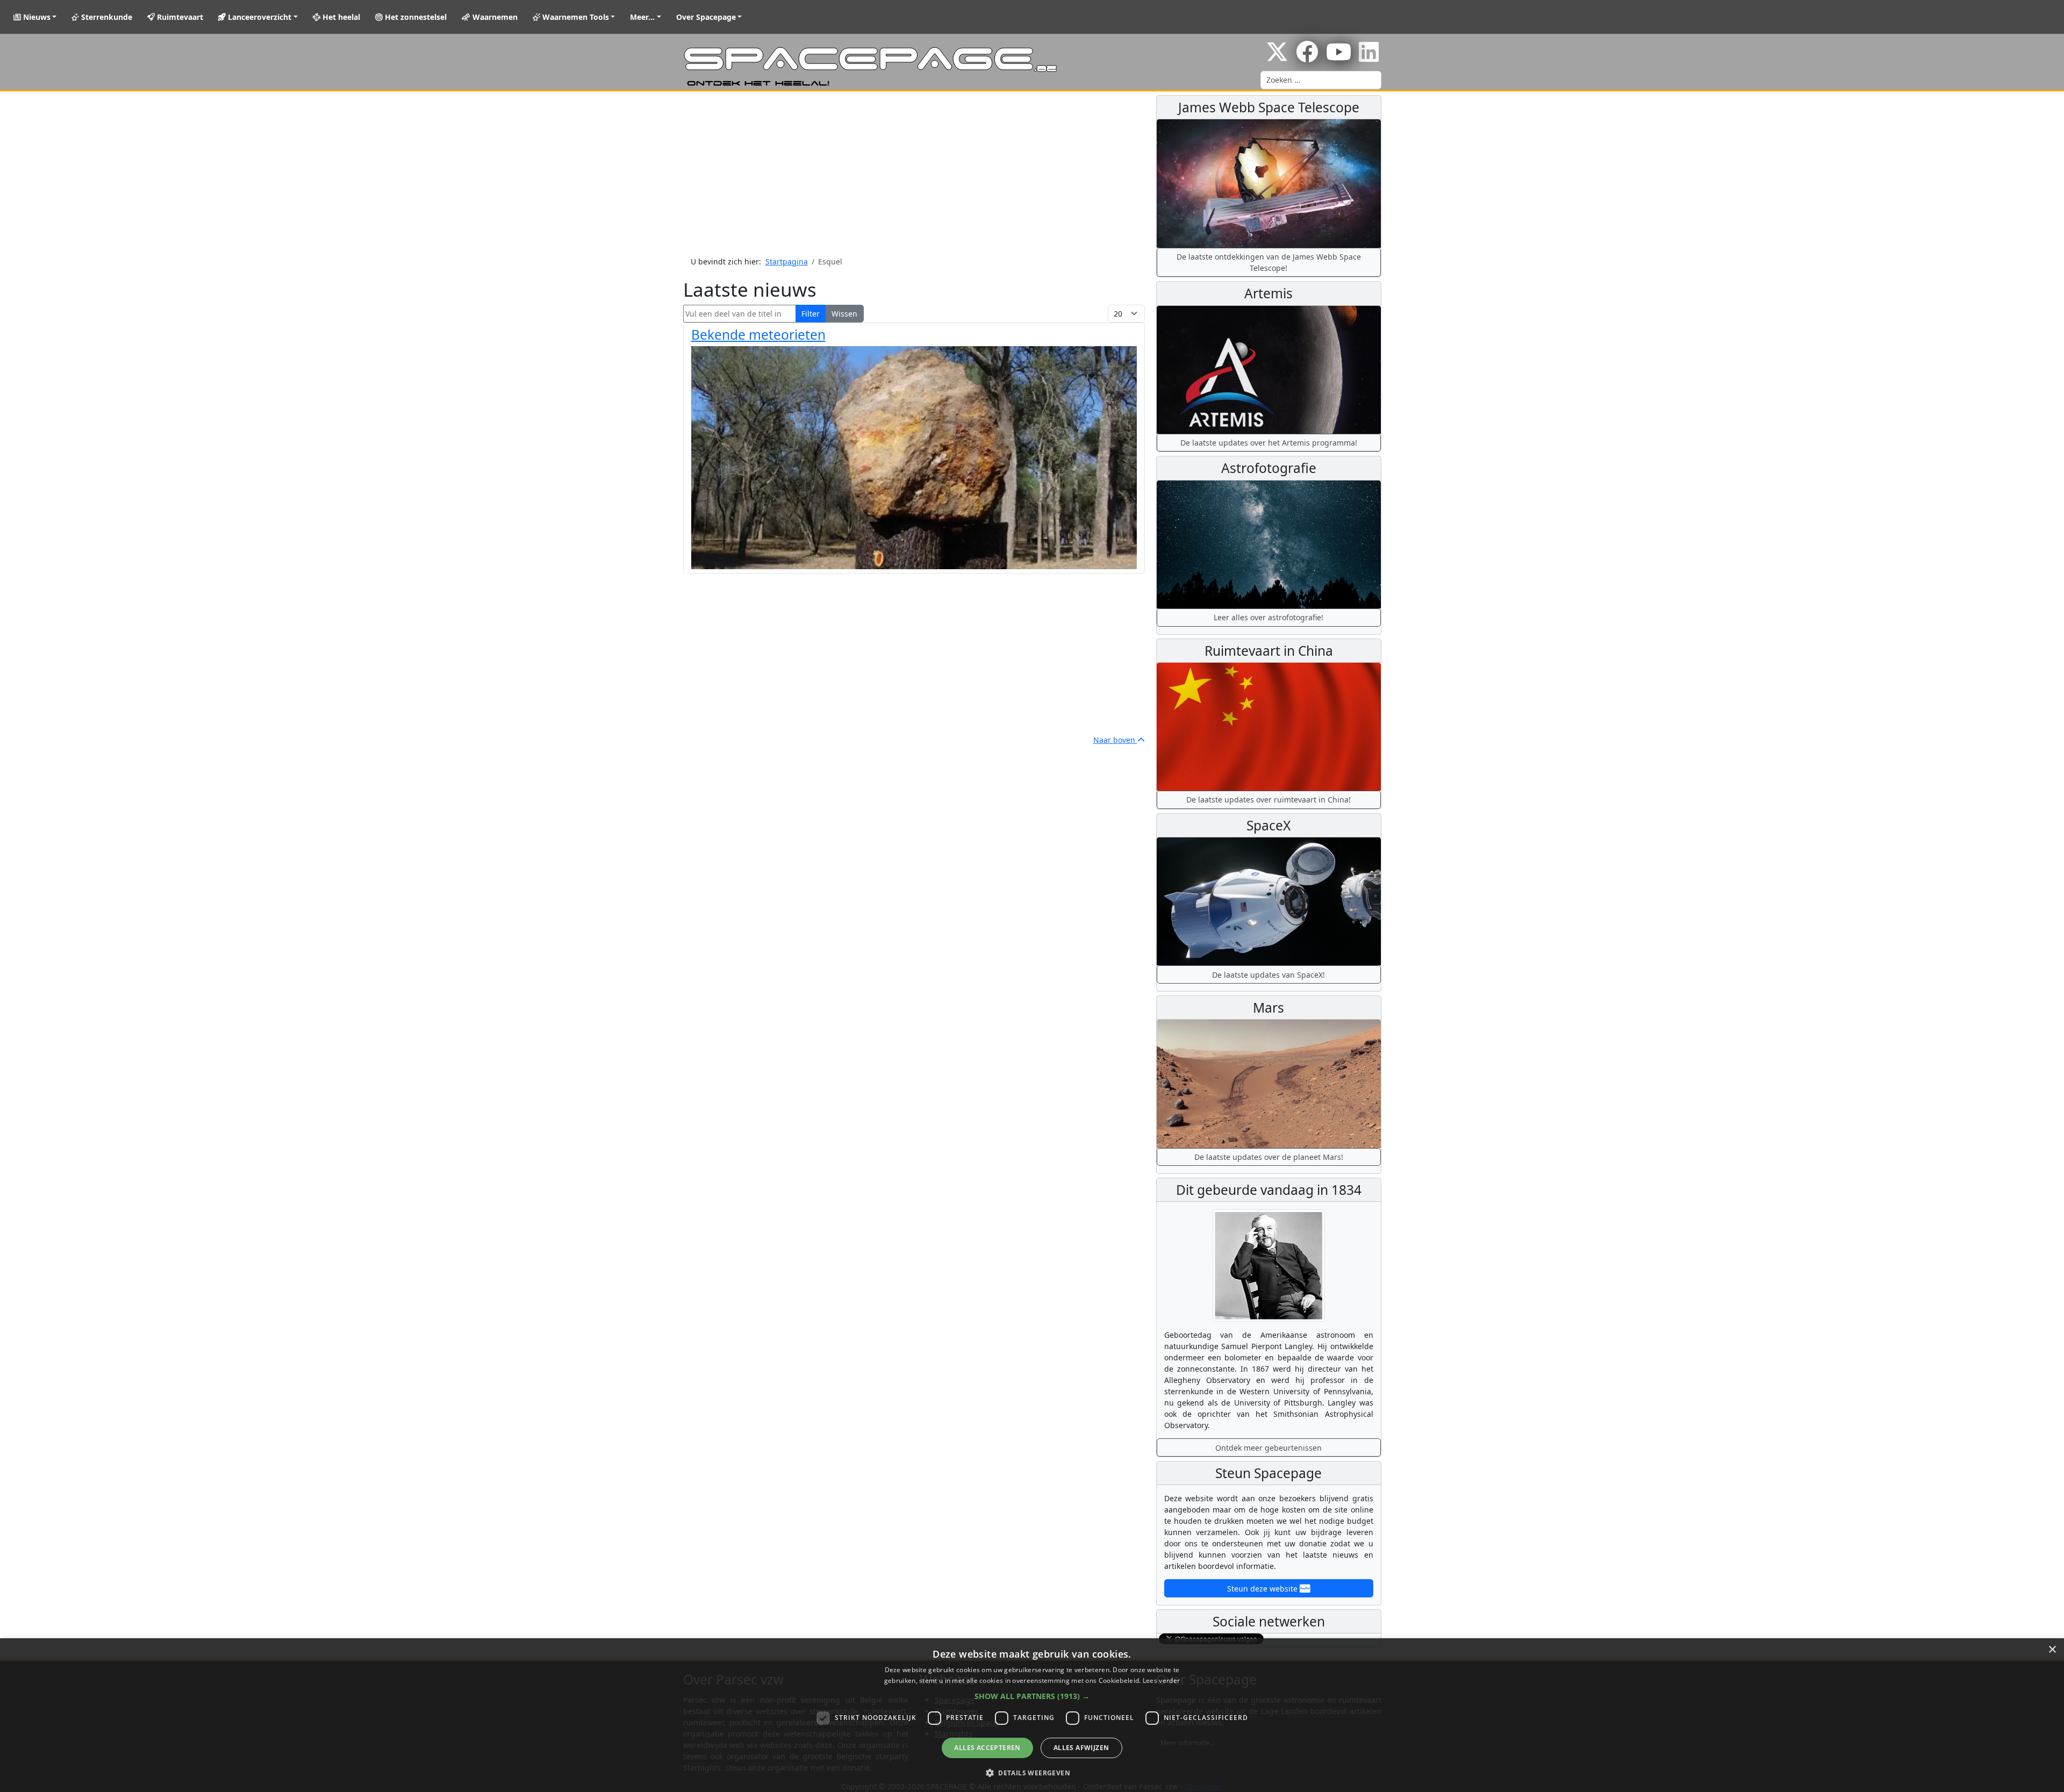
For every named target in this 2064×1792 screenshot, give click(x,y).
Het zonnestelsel (415, 17)
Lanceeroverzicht (259, 17)
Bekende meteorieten (758, 335)
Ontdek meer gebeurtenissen (1268, 1448)
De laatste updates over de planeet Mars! (1269, 1157)
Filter (811, 314)
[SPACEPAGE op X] (1277, 57)
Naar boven (1115, 740)
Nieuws (36, 17)
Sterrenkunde (106, 17)
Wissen (844, 314)
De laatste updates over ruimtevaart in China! (1268, 800)
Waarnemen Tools (575, 17)
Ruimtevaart (179, 17)
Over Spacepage (706, 17)
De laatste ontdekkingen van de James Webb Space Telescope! (1269, 262)
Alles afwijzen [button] (1081, 1748)
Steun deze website (1263, 1589)
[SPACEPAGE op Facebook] (1307, 57)
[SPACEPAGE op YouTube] (1339, 57)
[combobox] (1321, 80)
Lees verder (1161, 1680)
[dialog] (1032, 1715)
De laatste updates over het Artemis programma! (1269, 443)
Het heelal (340, 17)
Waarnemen (494, 17)
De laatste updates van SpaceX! (1268, 975)
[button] (1032, 1696)
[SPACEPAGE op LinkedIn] (1369, 57)
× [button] (2052, 1650)
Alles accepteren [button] (987, 1748)
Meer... (642, 17)
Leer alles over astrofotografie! (1268, 617)
